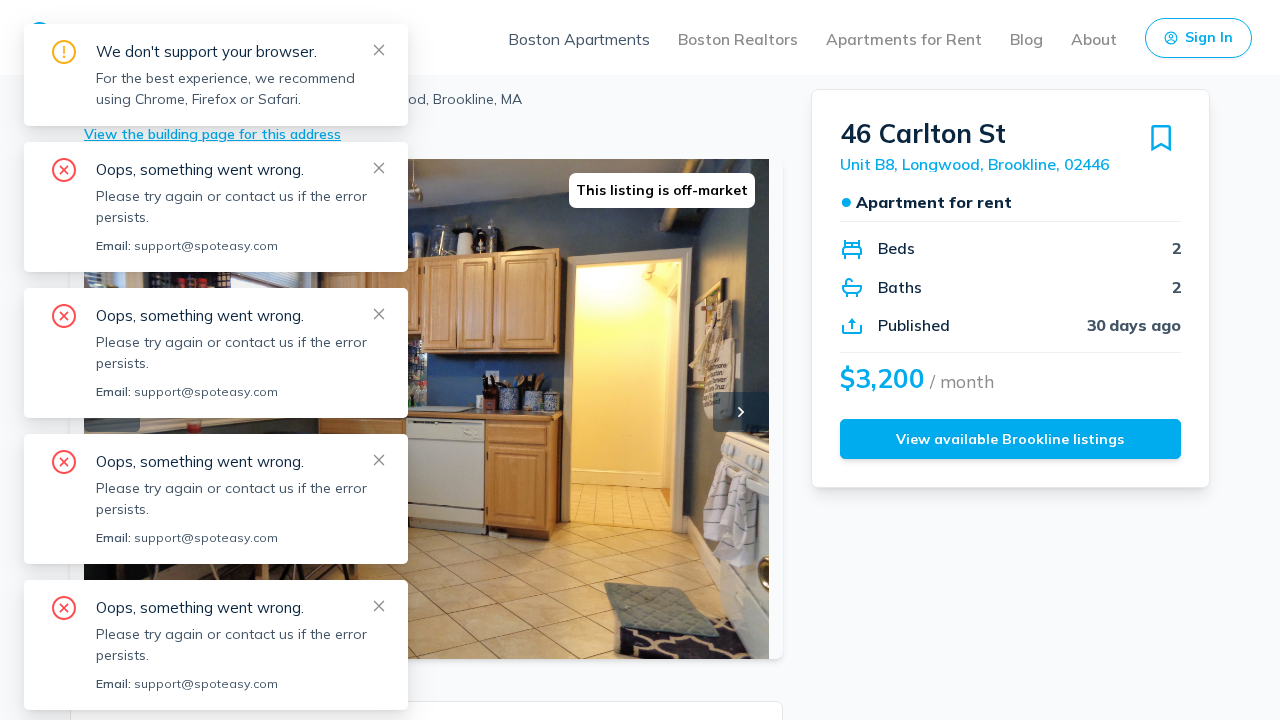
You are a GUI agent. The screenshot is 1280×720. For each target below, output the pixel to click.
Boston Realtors (738, 39)
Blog (1026, 39)
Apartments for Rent (904, 39)
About (1094, 39)
